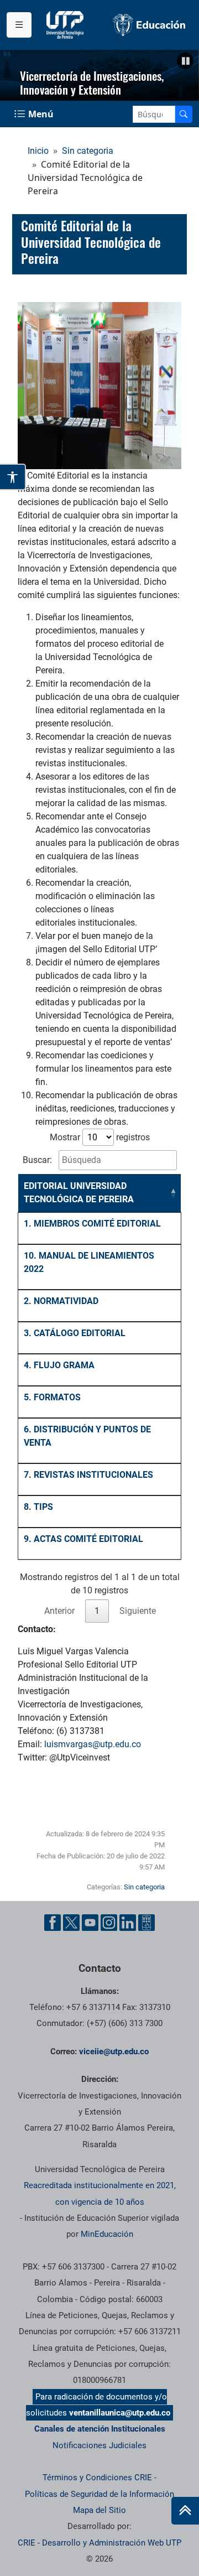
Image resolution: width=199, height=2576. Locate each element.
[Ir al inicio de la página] (185, 2511)
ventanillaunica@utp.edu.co (120, 2413)
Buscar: (38, 1160)
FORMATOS (57, 1397)
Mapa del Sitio (99, 2510)
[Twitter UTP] (71, 1923)
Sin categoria (88, 151)
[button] (185, 61)
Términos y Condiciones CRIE (97, 2478)
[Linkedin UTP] (128, 1923)
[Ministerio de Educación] (149, 25)
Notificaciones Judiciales (99, 2445)
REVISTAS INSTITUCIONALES (93, 1475)
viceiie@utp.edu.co (114, 2052)
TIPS (43, 1507)
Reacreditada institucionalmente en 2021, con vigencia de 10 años (100, 2193)
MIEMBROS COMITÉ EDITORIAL (97, 1224)
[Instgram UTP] (109, 1923)
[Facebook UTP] (53, 1923)
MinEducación (107, 2234)
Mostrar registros (100, 1137)
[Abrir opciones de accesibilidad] (13, 477)
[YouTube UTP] (90, 1923)
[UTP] (66, 25)
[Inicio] (185, 2511)
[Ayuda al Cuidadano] (146, 1923)
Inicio (38, 151)
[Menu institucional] (19, 25)
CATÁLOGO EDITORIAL (80, 1333)
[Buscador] (184, 114)
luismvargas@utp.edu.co (93, 1744)
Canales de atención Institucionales (100, 2429)
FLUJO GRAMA (64, 1365)
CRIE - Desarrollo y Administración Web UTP (99, 2543)
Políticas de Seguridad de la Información (99, 2494)
